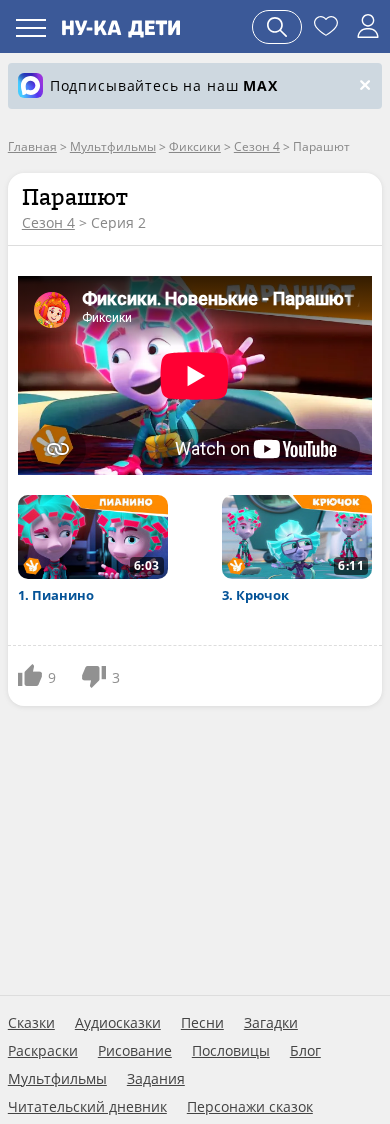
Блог (305, 1051)
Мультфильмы (57, 1079)
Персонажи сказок (250, 1107)
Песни (202, 1023)
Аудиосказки (118, 1023)
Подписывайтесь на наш (164, 85)
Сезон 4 (48, 222)
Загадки (271, 1023)
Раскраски (43, 1051)
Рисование (135, 1051)
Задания (156, 1079)
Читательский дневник (87, 1107)
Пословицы (231, 1051)
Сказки (31, 1023)
